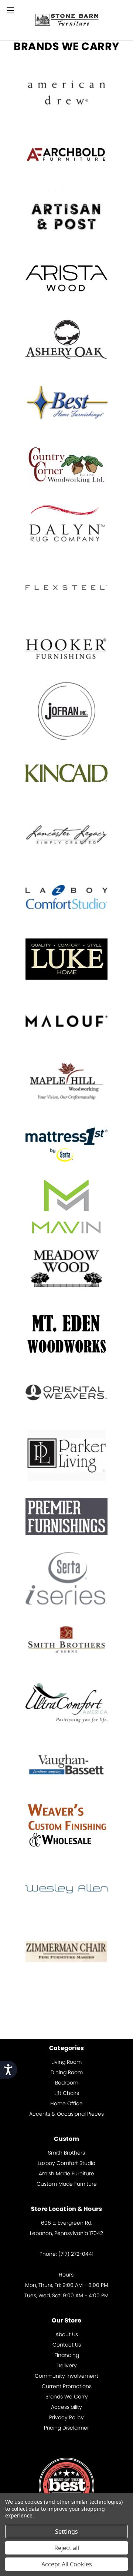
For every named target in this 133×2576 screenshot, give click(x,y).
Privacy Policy (66, 2417)
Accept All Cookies (67, 2564)
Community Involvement (66, 2376)
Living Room (66, 2062)
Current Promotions (67, 2386)
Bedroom (67, 2083)
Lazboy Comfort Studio (66, 2163)
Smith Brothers (66, 2153)
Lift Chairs (67, 2093)
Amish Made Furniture (66, 2173)
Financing (67, 2355)
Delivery (67, 2365)
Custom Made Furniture (67, 2184)
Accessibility (66, 2407)
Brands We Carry (67, 2397)
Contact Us (67, 2345)
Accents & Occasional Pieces (66, 2114)
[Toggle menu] (10, 10)
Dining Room (67, 2072)
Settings (66, 2532)
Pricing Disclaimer (66, 2428)
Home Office (66, 2103)
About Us (67, 2334)
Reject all (67, 2548)
